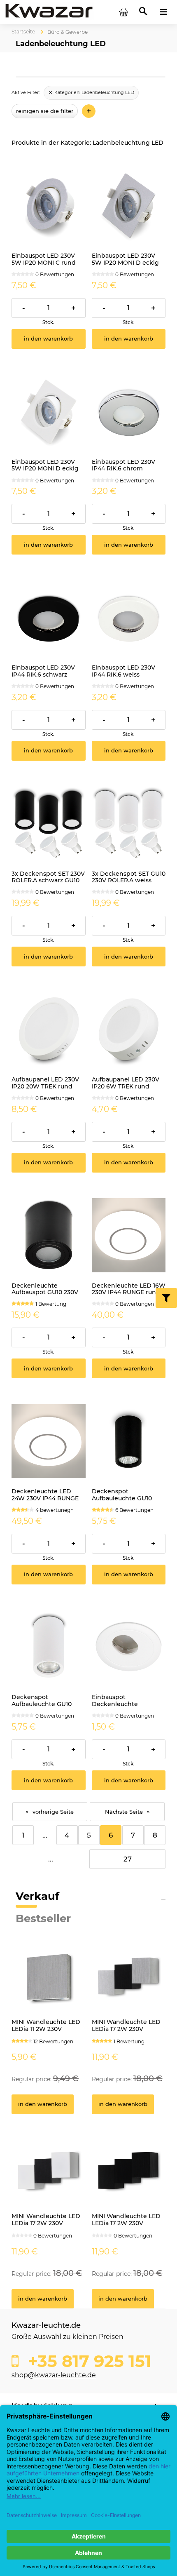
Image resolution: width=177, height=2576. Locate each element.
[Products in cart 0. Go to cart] (123, 12)
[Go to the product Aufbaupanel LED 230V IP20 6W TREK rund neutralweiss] (129, 1029)
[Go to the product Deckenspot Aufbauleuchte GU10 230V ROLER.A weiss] (49, 1647)
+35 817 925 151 (87, 2361)
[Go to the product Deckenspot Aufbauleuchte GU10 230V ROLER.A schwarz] (129, 1441)
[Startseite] (49, 12)
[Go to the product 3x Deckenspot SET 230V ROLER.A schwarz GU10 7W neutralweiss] (49, 823)
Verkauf (37, 1896)
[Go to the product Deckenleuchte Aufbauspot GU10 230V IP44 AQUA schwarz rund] (49, 1235)
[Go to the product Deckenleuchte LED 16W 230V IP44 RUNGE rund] (129, 1235)
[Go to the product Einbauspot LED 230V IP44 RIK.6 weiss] (129, 618)
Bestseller (43, 1918)
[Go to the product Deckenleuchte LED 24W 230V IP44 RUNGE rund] (49, 1441)
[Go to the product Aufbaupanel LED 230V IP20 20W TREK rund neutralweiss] (49, 1029)
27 (128, 1859)
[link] (91, 93)
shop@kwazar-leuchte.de (54, 2375)
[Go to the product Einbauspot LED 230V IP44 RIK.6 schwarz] (49, 618)
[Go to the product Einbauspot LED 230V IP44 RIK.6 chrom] (129, 411)
